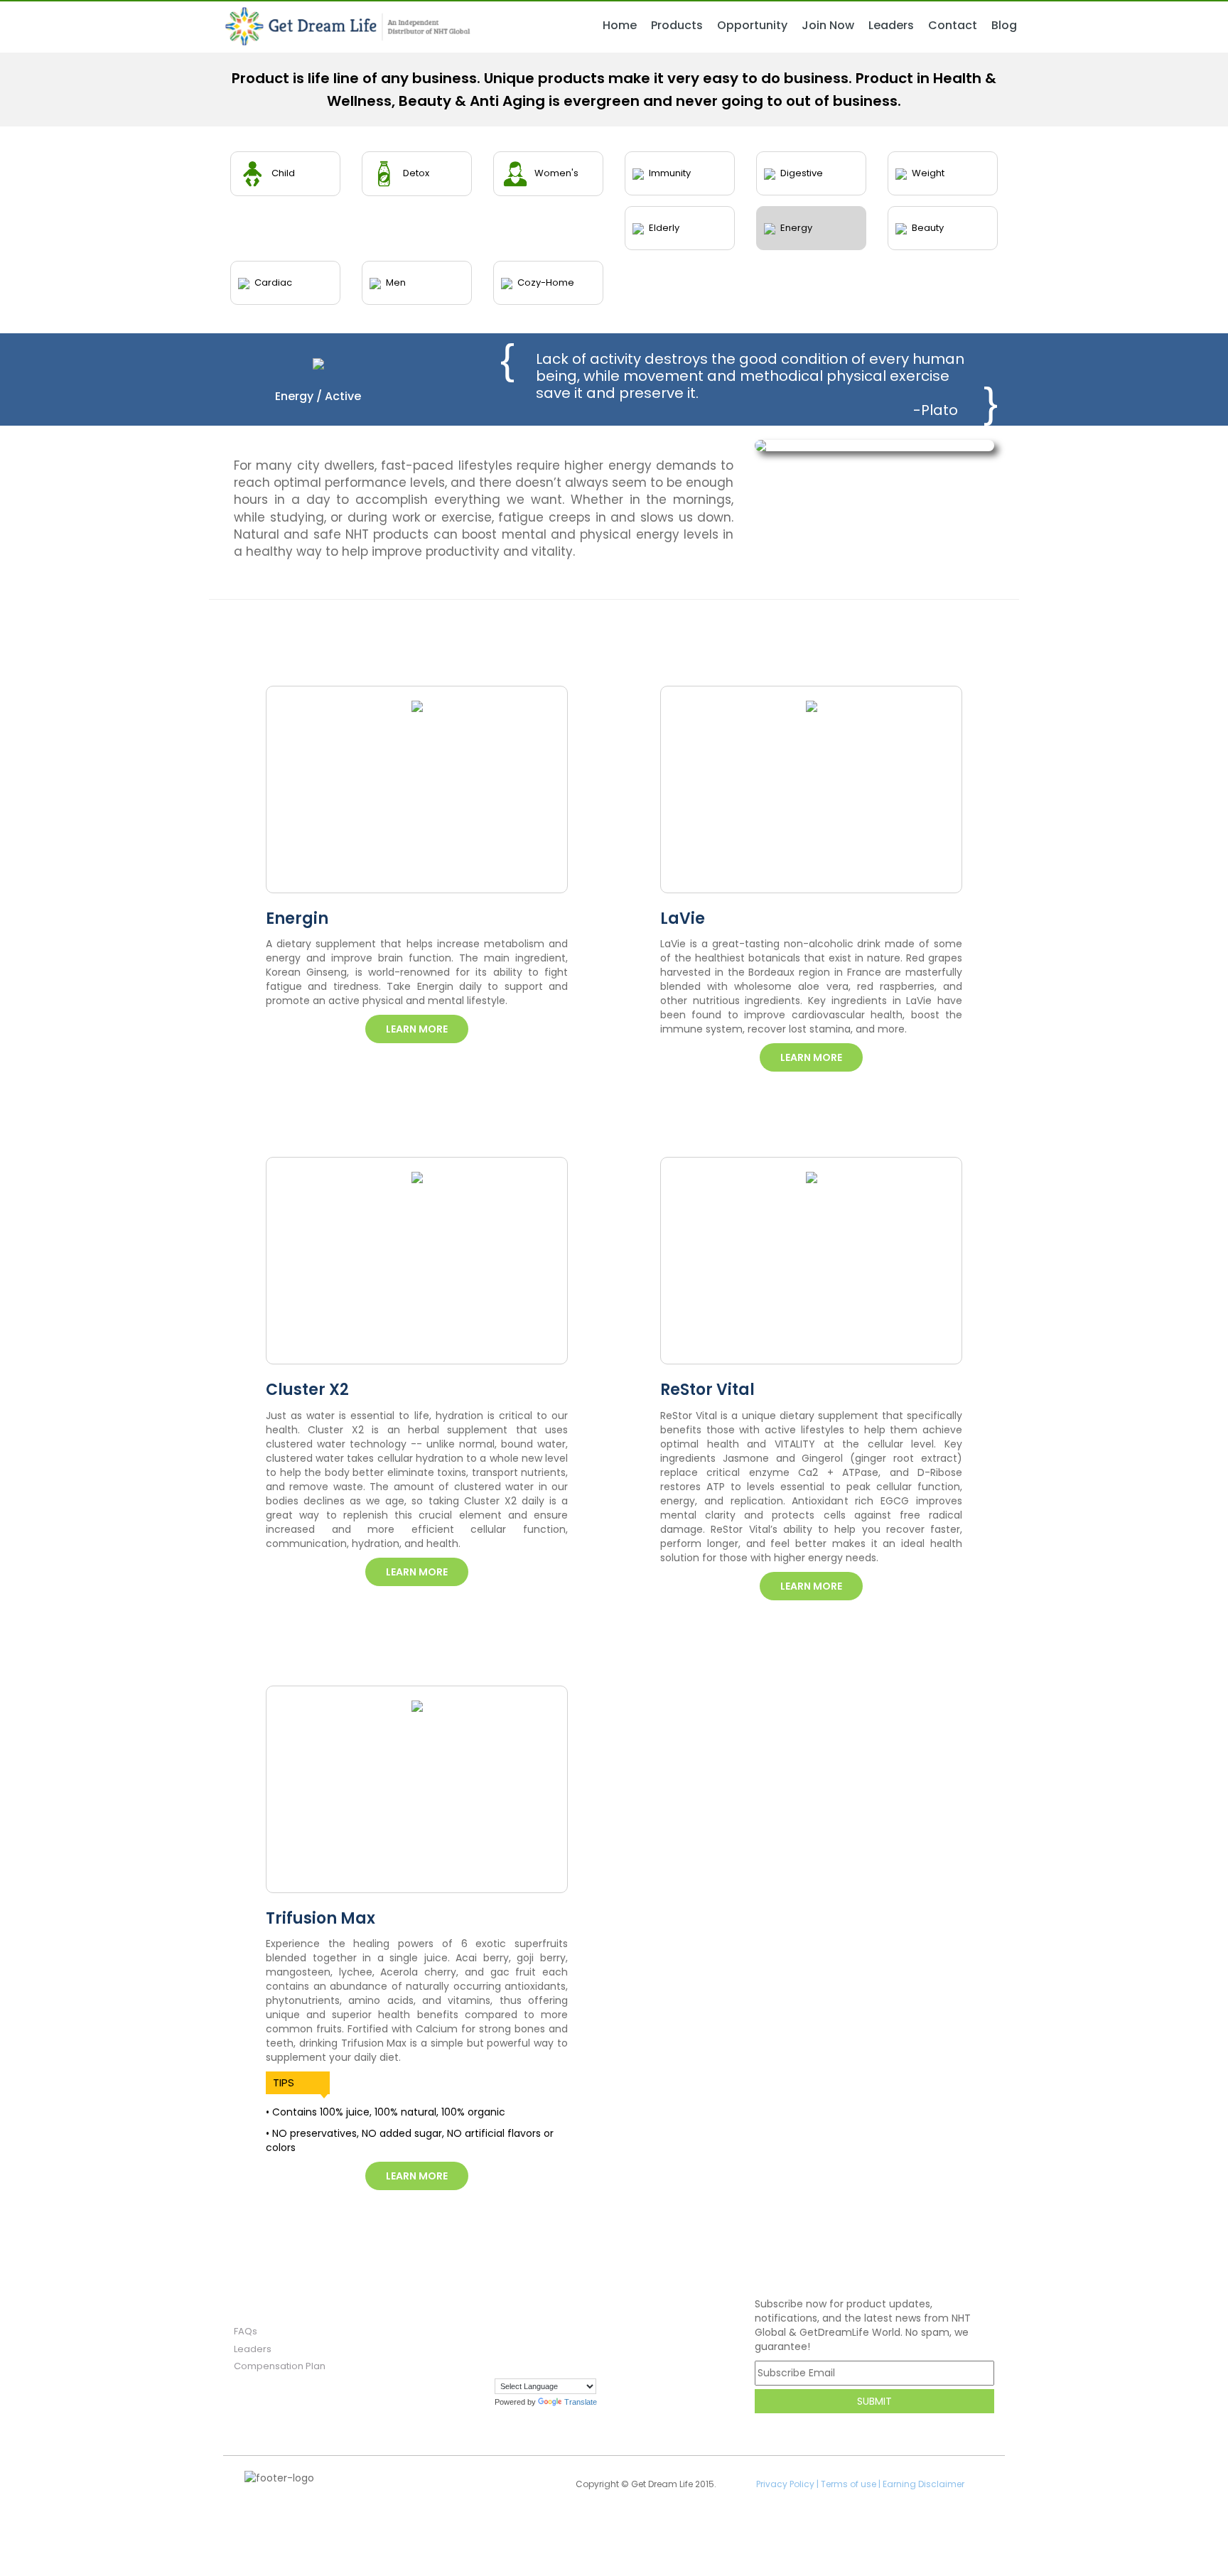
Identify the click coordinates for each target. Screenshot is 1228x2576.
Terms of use (849, 2484)
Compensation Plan (280, 2366)
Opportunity (752, 25)
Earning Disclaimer (923, 2484)
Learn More (417, 1029)
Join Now (828, 25)
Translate (581, 2402)
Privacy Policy (785, 2484)
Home (620, 25)
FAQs (246, 2331)
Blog (1004, 25)
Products (677, 25)
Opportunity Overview (777, 41)
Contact (953, 25)
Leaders (891, 25)
